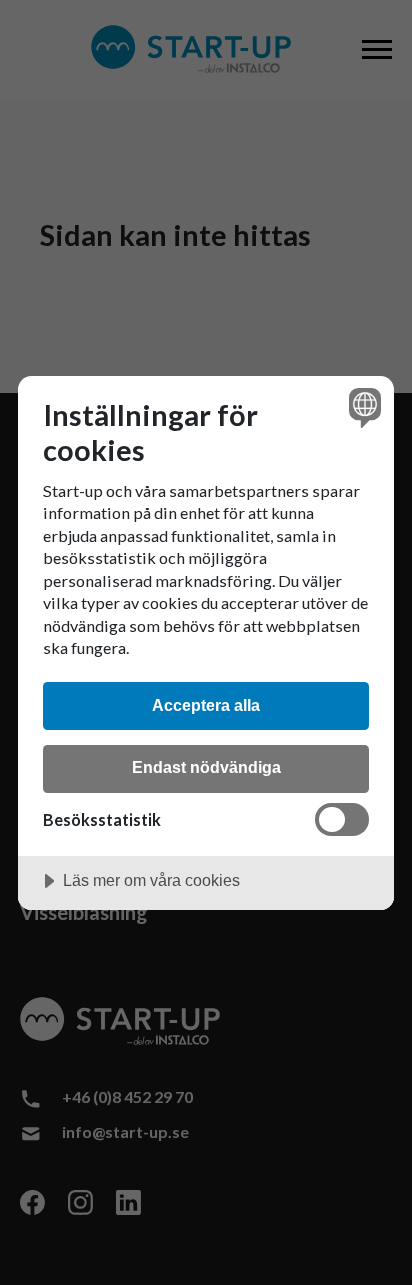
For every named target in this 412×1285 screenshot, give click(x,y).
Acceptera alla (206, 705)
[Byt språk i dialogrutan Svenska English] (362, 407)
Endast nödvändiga (206, 767)
